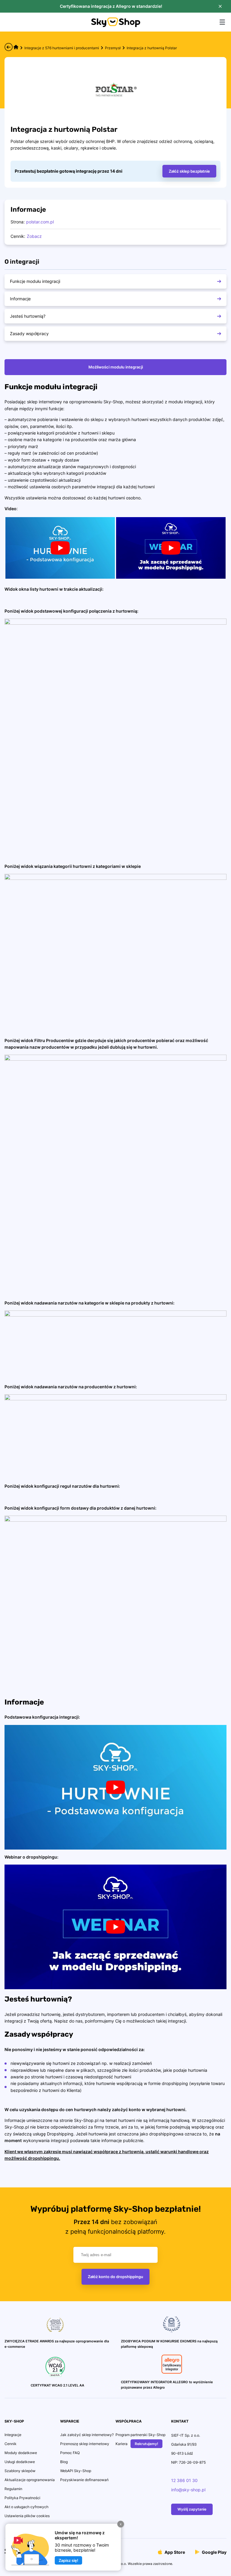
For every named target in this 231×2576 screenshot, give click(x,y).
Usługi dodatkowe (20, 2462)
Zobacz (34, 236)
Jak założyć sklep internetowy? (87, 2435)
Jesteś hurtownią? (28, 316)
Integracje (13, 2435)
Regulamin (13, 2489)
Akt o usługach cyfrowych (26, 2507)
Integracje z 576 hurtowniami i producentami (62, 48)
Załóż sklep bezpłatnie (189, 171)
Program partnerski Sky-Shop (140, 2435)
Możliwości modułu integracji (116, 367)
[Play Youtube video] (60, 548)
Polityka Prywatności (22, 2498)
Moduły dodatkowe (21, 2453)
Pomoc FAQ (70, 2453)
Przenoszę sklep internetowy (85, 2444)
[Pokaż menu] (222, 22)
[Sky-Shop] (116, 25)
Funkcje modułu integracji (35, 281)
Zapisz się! (68, 2560)
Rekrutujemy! (146, 2444)
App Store (174, 2552)
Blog (64, 2462)
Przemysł (113, 48)
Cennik (11, 2444)
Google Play (214, 2552)
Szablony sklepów (20, 2471)
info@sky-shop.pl (188, 2490)
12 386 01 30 (184, 2480)
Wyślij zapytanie (192, 2509)
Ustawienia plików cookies (27, 2516)
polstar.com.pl (40, 222)
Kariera (122, 2444)
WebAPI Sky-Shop (76, 2471)
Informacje (20, 299)
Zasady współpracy (29, 333)
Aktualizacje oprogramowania (30, 2480)
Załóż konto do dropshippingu (115, 2277)
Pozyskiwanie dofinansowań (84, 2480)
